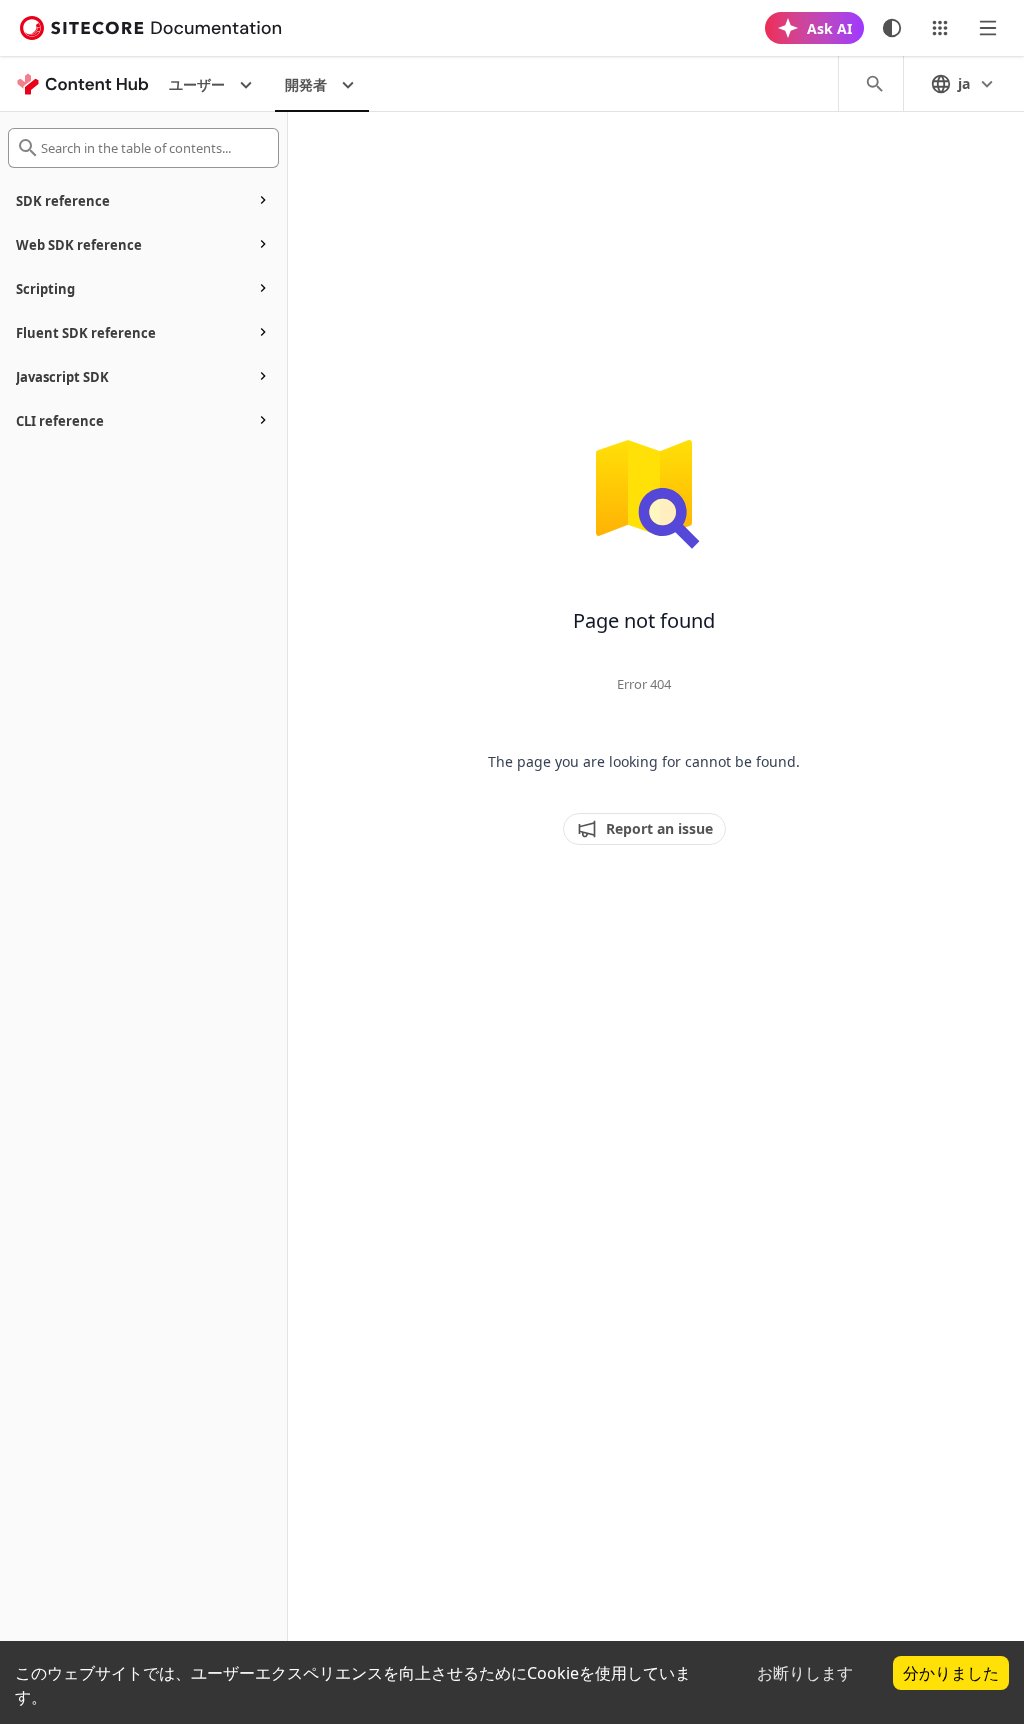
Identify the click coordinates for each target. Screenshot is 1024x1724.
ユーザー (197, 84)
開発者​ (306, 84)
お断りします (805, 1673)
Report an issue (659, 828)
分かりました (951, 1673)
